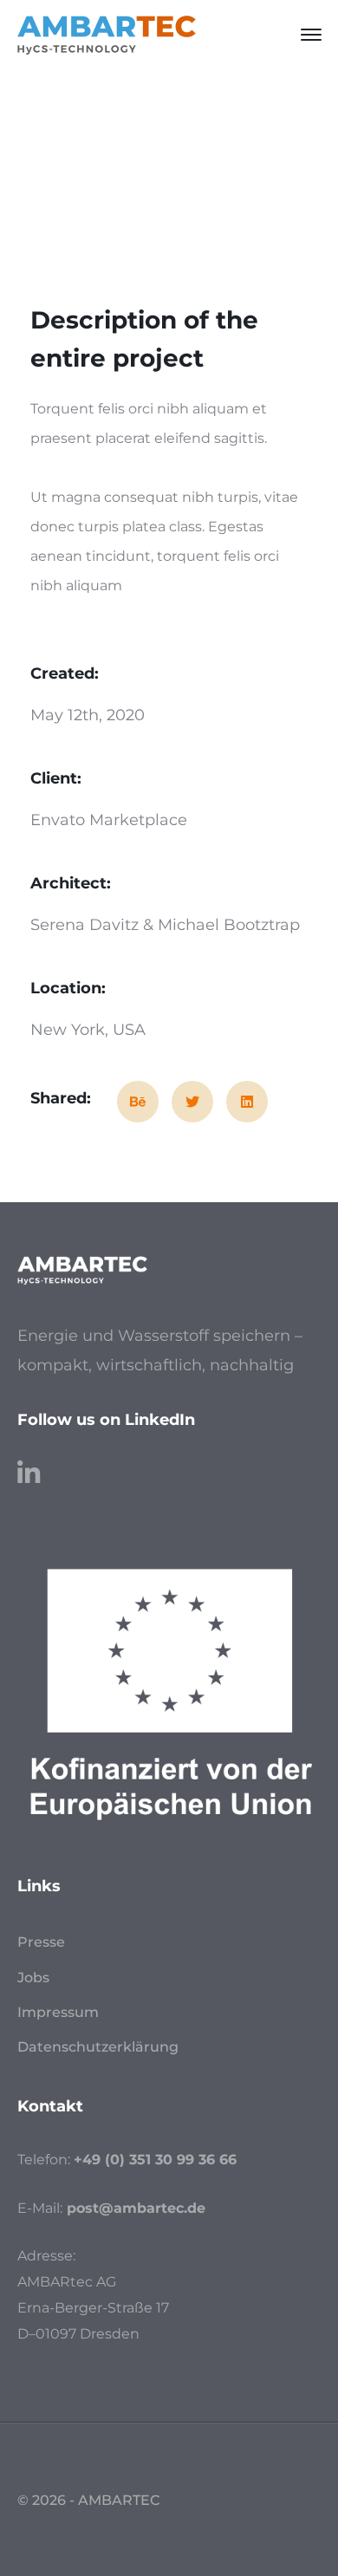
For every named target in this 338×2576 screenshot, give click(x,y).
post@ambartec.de (136, 2208)
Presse (41, 1942)
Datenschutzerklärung (98, 2047)
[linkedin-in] (29, 1465)
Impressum (58, 2012)
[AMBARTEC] (107, 34)
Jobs (33, 1978)
